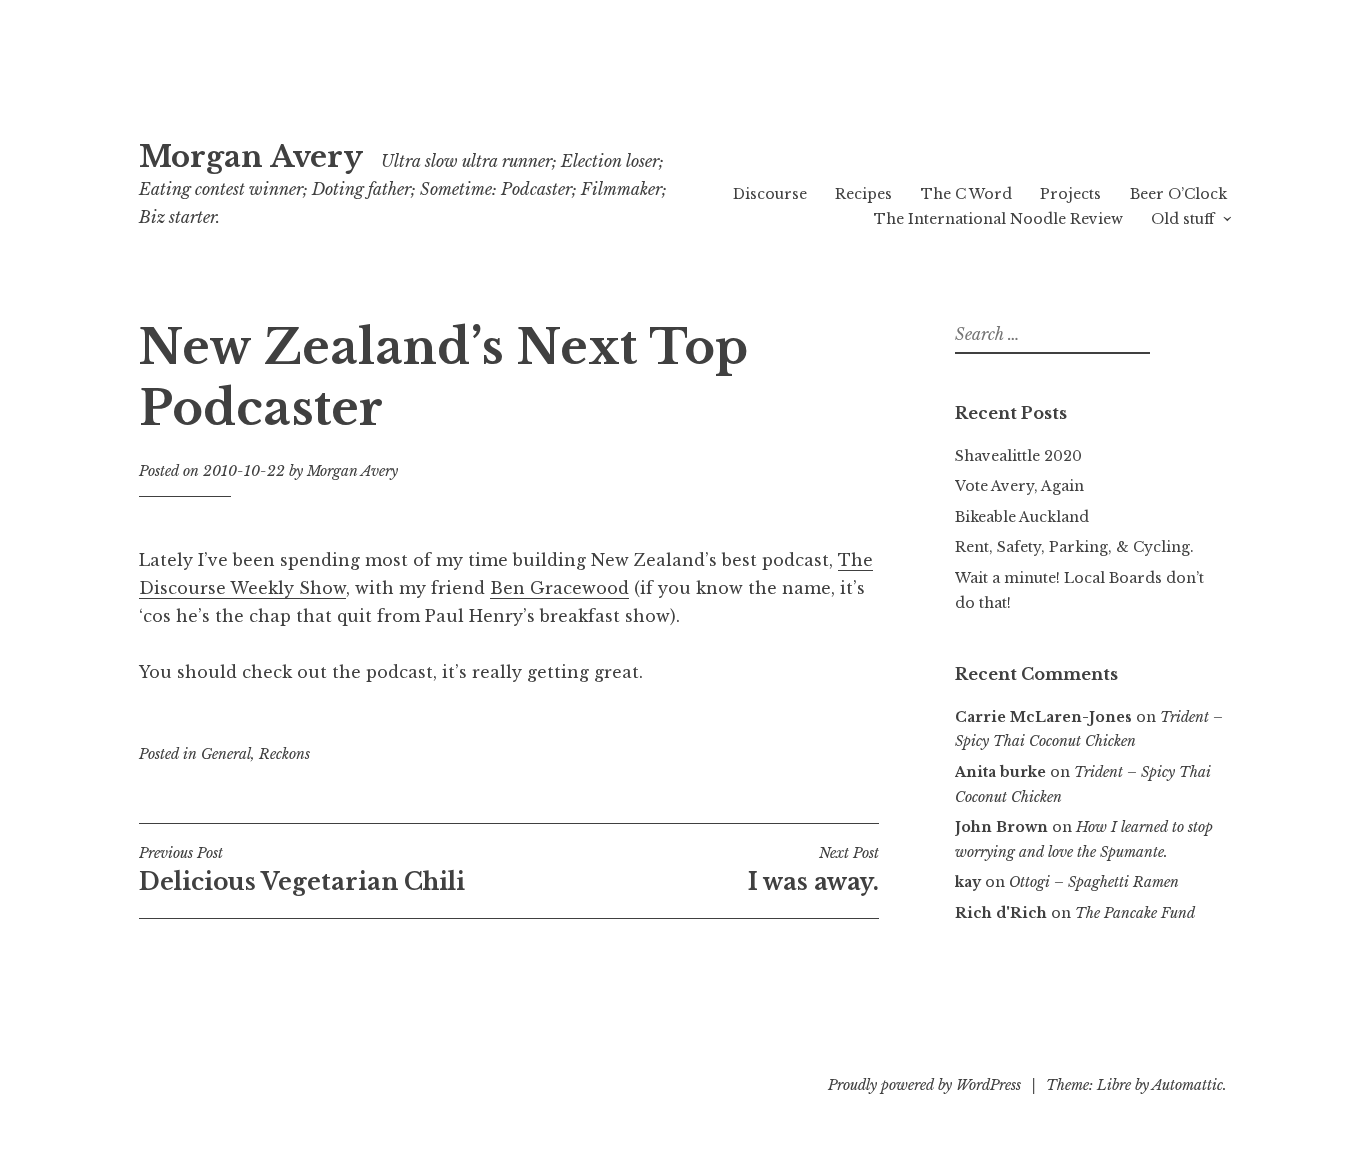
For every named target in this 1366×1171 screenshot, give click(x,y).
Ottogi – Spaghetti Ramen (1094, 882)
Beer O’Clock (1178, 194)
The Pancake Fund (1135, 913)
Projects (1070, 194)
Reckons (284, 754)
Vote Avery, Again (1019, 486)
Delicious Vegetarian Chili (302, 870)
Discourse (770, 194)
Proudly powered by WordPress (924, 1085)
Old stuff (1182, 219)
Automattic (1187, 1085)
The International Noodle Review (998, 219)
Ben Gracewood (559, 588)
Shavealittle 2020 (1018, 456)
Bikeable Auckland (1022, 517)
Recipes (863, 194)
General (226, 754)
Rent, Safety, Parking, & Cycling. (1074, 547)
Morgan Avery (251, 157)
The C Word (966, 194)
